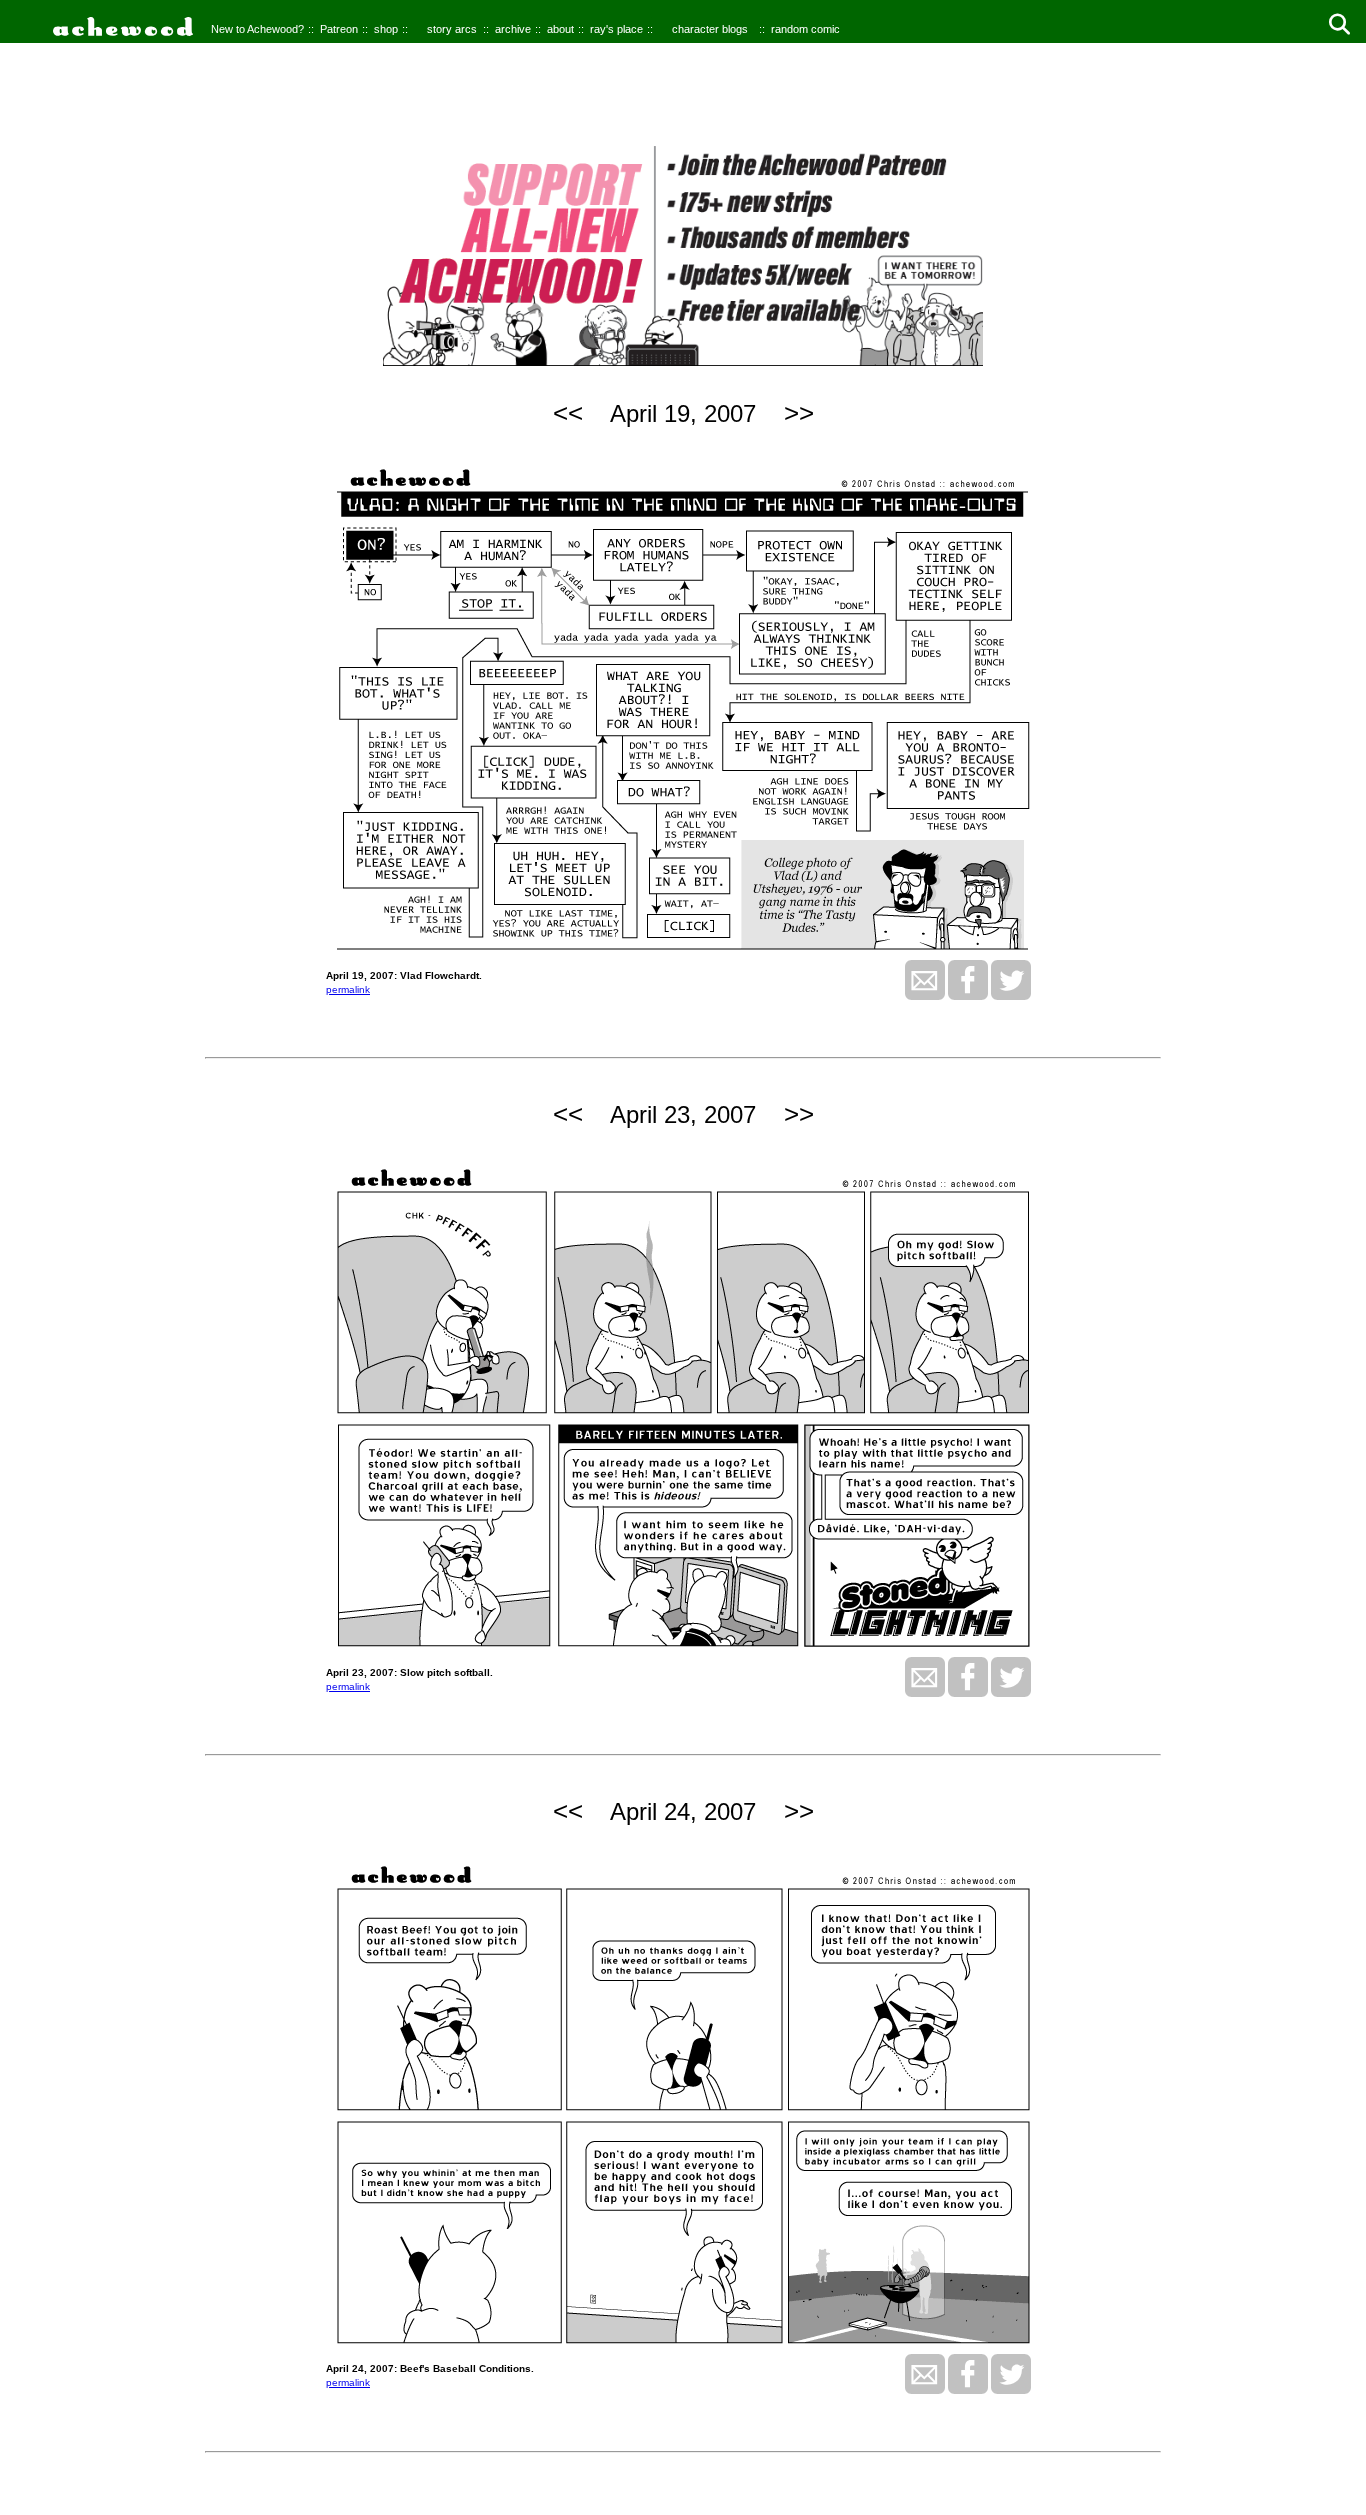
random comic (805, 29)
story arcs (452, 29)
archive (513, 29)
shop (386, 29)
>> (799, 413)
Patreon (339, 29)
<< (568, 413)
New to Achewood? (257, 29)
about (560, 29)
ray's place (616, 29)
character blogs (710, 29)
